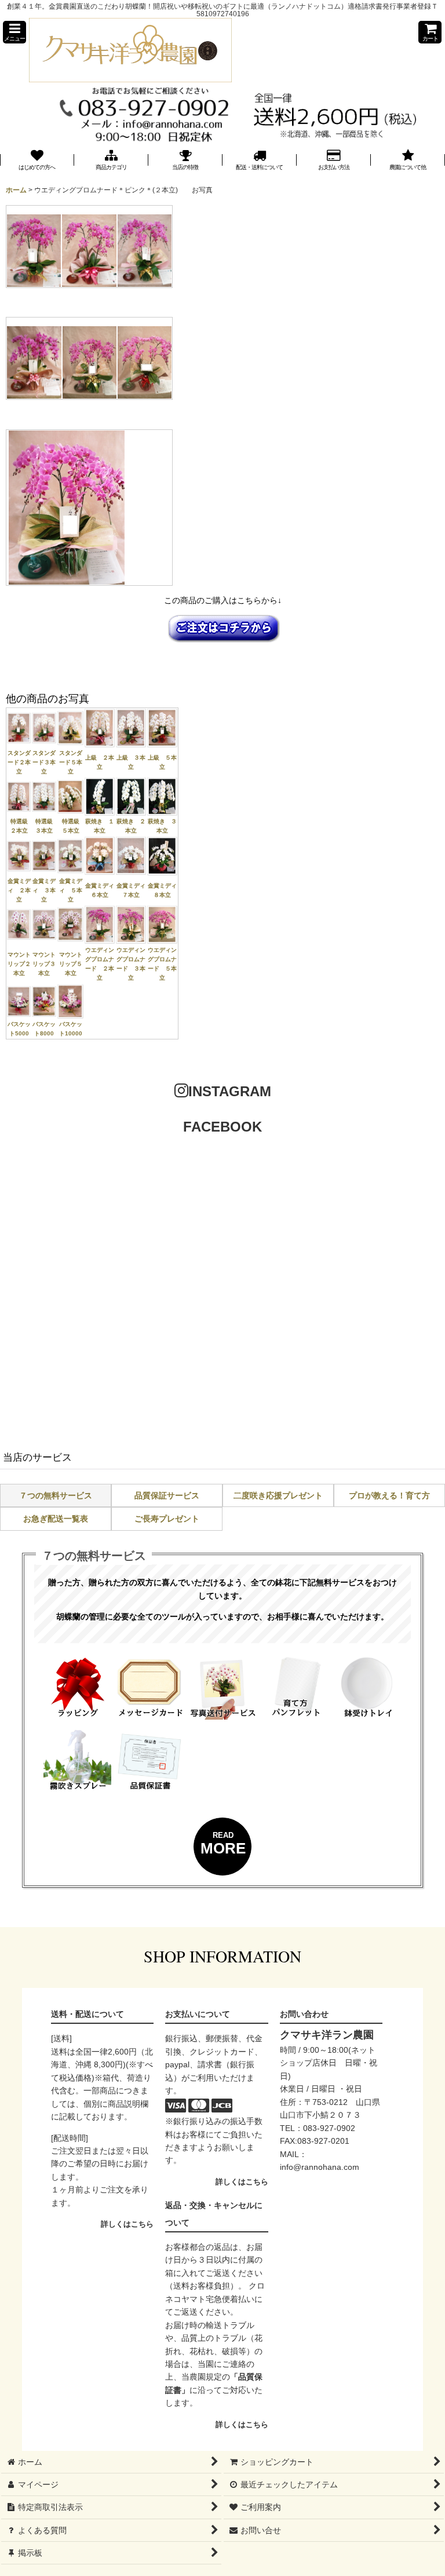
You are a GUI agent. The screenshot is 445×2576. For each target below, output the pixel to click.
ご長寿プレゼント (167, 1519)
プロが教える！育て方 (389, 1495)
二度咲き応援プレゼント (278, 1495)
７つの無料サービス (56, 1495)
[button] (14, 32)
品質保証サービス (167, 1495)
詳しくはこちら (127, 2224)
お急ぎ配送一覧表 (56, 1519)
